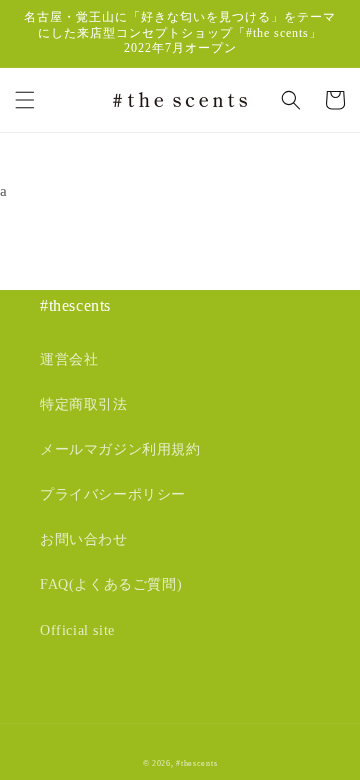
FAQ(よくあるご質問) (111, 584)
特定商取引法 (84, 404)
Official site (77, 630)
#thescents (196, 763)
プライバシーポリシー (113, 494)
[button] (25, 100)
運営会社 (69, 359)
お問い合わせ (84, 539)
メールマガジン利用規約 (120, 449)
